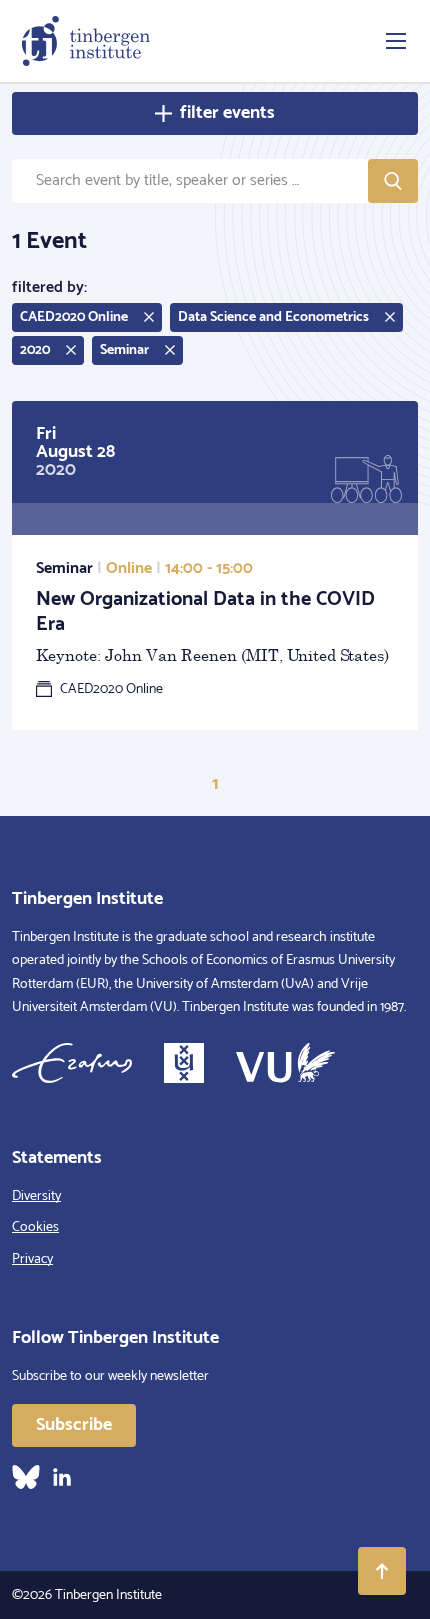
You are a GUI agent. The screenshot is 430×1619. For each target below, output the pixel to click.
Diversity (36, 1196)
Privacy (32, 1259)
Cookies (35, 1227)
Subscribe (74, 1425)
